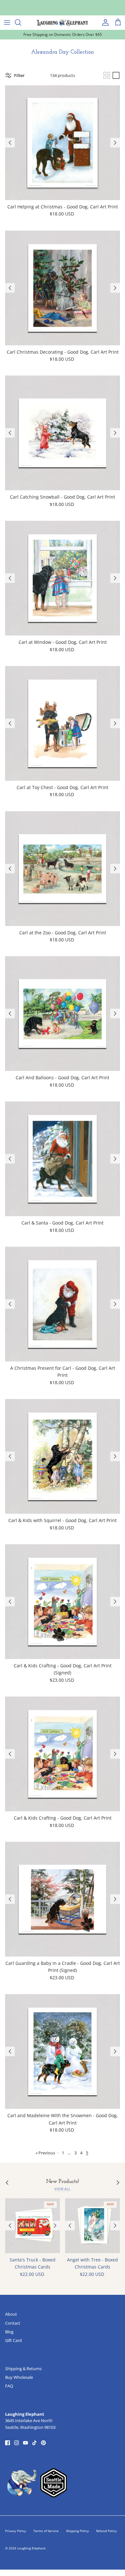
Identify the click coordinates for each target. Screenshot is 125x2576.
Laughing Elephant (31, 2548)
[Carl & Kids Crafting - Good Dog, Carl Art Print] (63, 1754)
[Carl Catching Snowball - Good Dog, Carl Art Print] (63, 433)
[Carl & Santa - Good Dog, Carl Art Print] (63, 1159)
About (11, 2314)
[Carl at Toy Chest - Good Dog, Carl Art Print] (63, 723)
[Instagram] (17, 2443)
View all (62, 2189)
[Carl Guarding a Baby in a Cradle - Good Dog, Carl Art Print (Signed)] (63, 1899)
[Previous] (10, 143)
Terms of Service (46, 2531)
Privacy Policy (16, 2531)
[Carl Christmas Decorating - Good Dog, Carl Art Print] (63, 288)
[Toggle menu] (7, 22)
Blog (9, 2332)
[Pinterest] (43, 2443)
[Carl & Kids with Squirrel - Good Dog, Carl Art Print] (63, 1456)
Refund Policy (106, 2531)
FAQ (9, 2386)
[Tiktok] (34, 2443)
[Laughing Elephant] (63, 22)
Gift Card (13, 2340)
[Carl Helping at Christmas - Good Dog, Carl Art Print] (63, 143)
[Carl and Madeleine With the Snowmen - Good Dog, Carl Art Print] (63, 2051)
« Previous (45, 2153)
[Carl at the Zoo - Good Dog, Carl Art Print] (63, 869)
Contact (13, 2323)
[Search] (21, 22)
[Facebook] (8, 2443)
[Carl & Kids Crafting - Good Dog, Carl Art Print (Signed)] (63, 1602)
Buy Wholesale (19, 2377)
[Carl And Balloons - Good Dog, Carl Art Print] (63, 1014)
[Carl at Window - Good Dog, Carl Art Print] (63, 578)
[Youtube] (25, 2443)
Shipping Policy (77, 2531)
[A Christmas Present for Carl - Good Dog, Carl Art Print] (63, 1304)
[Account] (104, 22)
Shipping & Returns (23, 2369)
